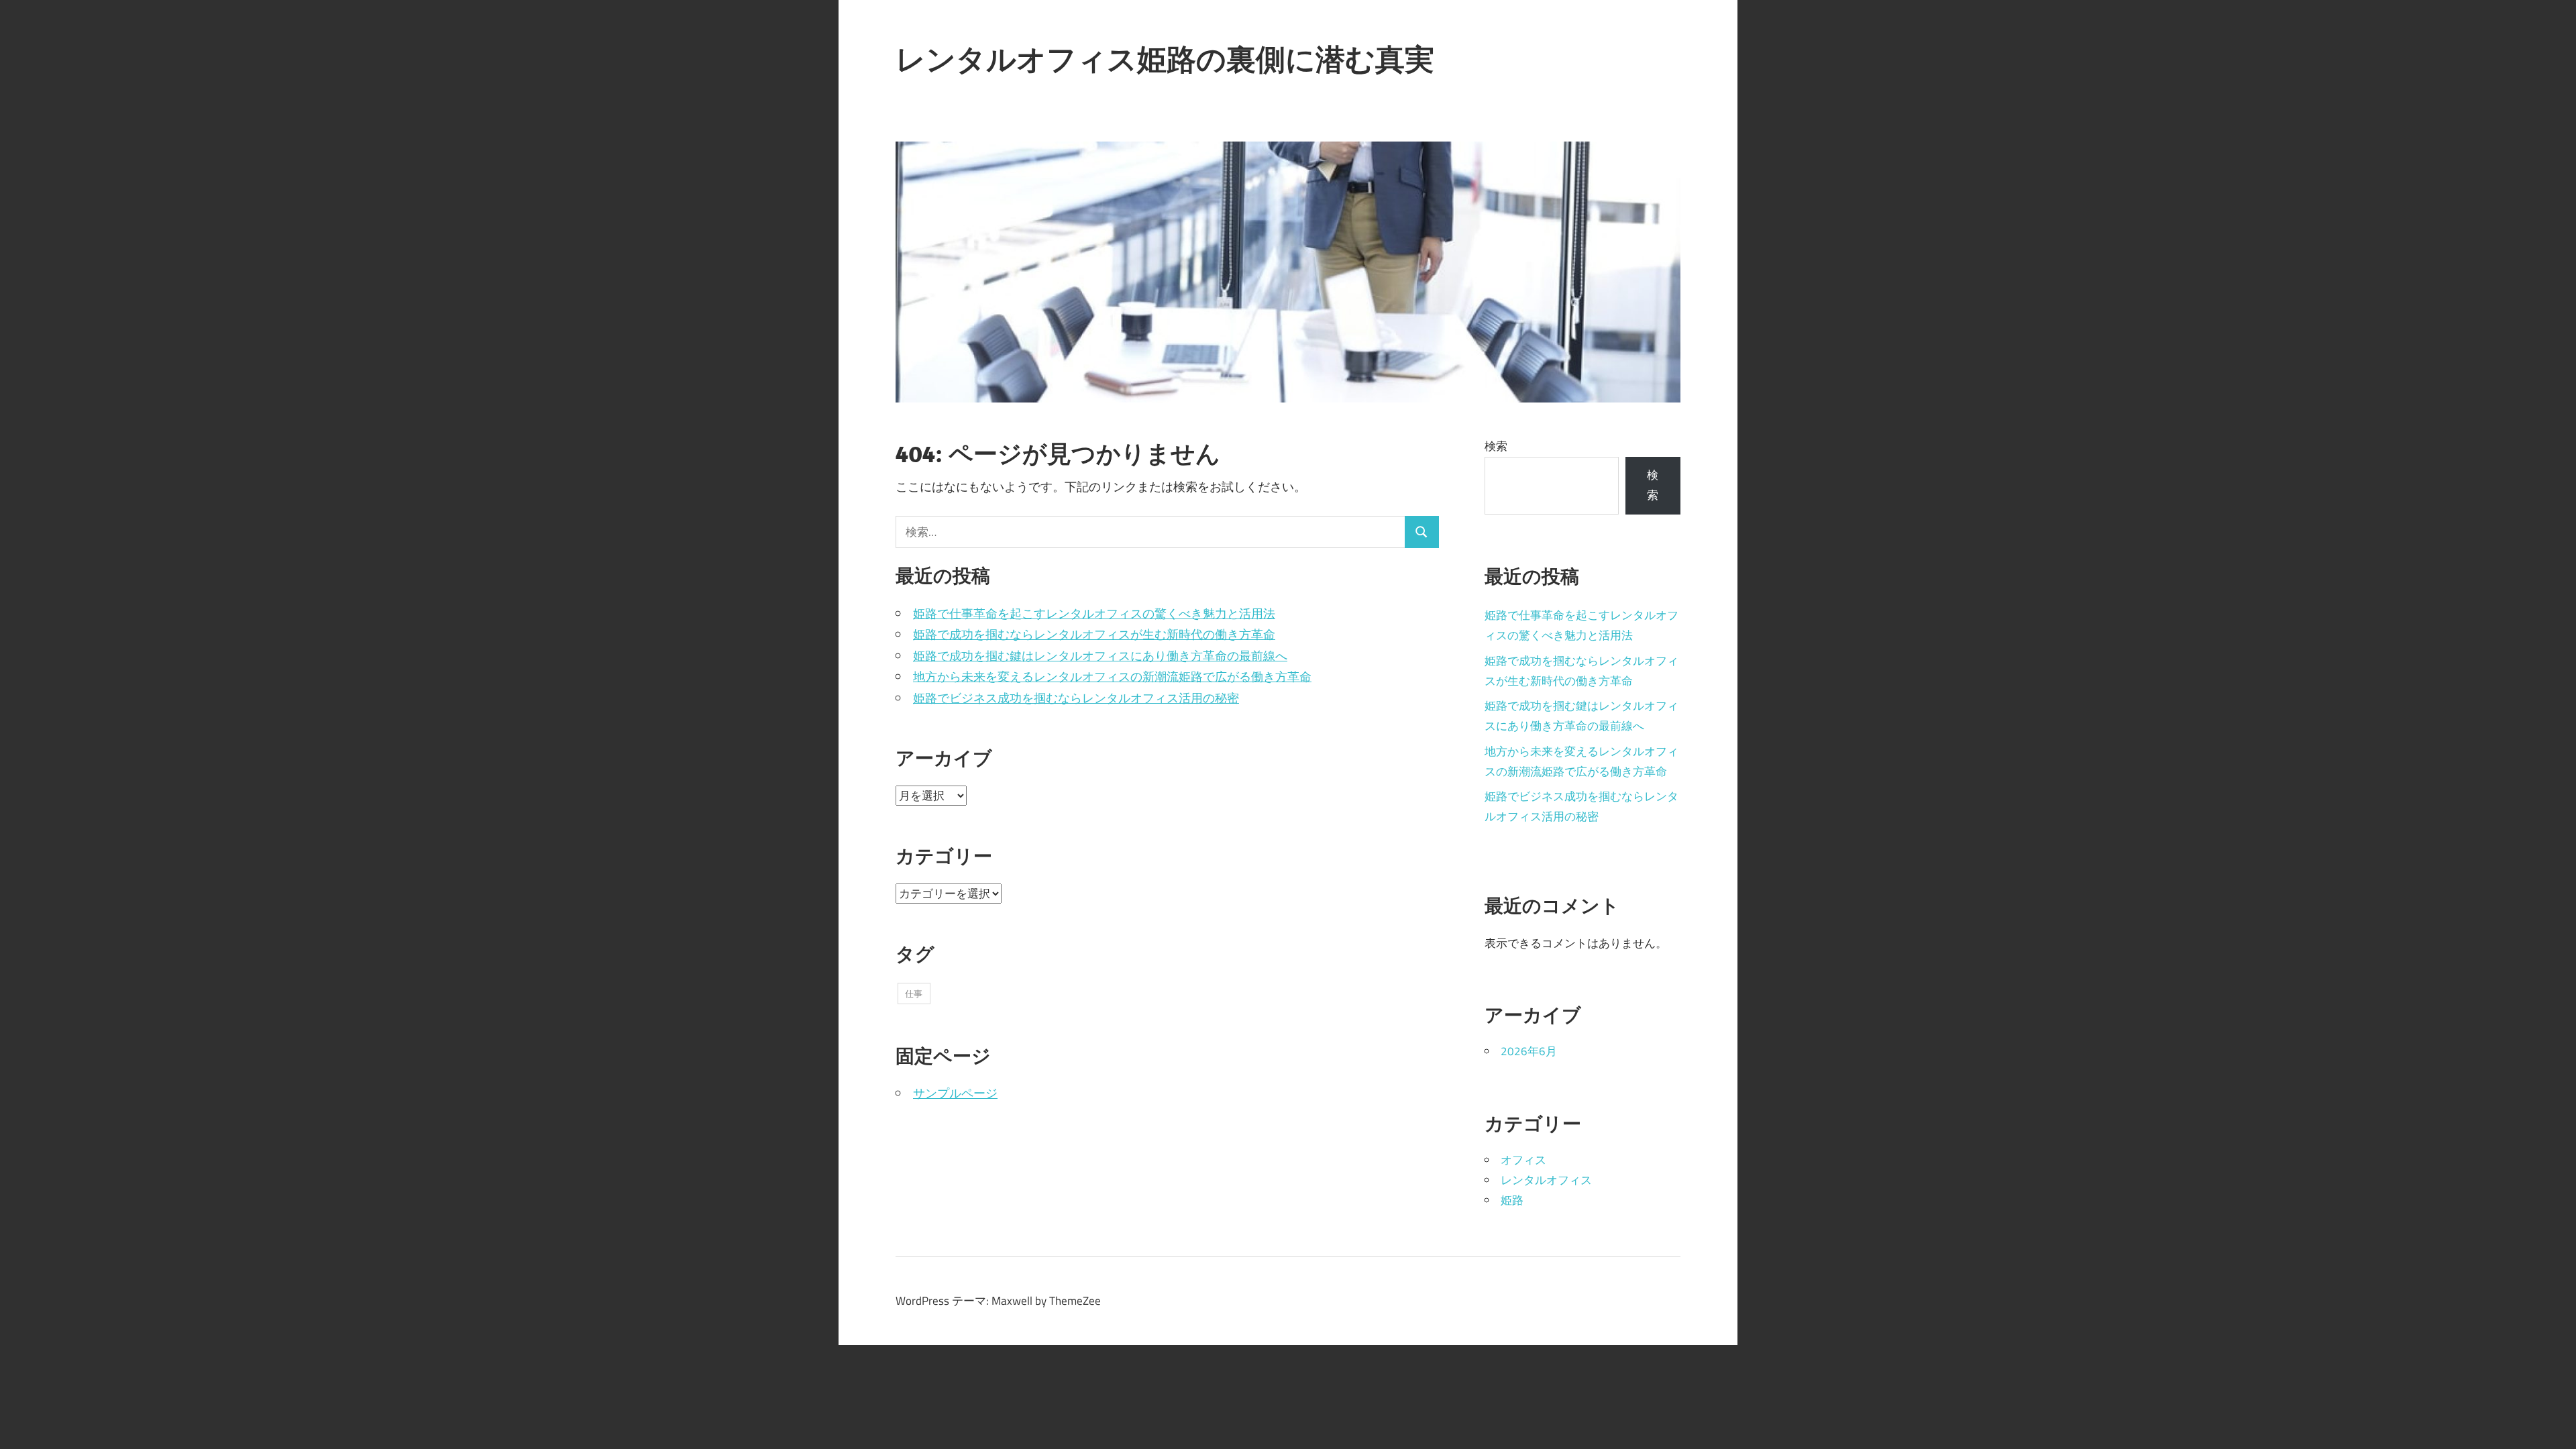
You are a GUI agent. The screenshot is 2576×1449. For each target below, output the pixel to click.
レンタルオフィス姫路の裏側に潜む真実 (1165, 59)
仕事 (914, 994)
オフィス (1523, 1160)
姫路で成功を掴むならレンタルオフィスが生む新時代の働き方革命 (1094, 634)
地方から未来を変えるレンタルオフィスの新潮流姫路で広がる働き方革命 (1112, 677)
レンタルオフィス (1546, 1180)
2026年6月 (1529, 1051)
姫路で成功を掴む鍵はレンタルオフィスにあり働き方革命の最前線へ (1100, 656)
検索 (1496, 446)
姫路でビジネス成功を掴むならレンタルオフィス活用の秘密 (1076, 698)
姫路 (1512, 1200)
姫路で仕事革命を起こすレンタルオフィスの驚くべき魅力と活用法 (1094, 613)
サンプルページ (955, 1093)
